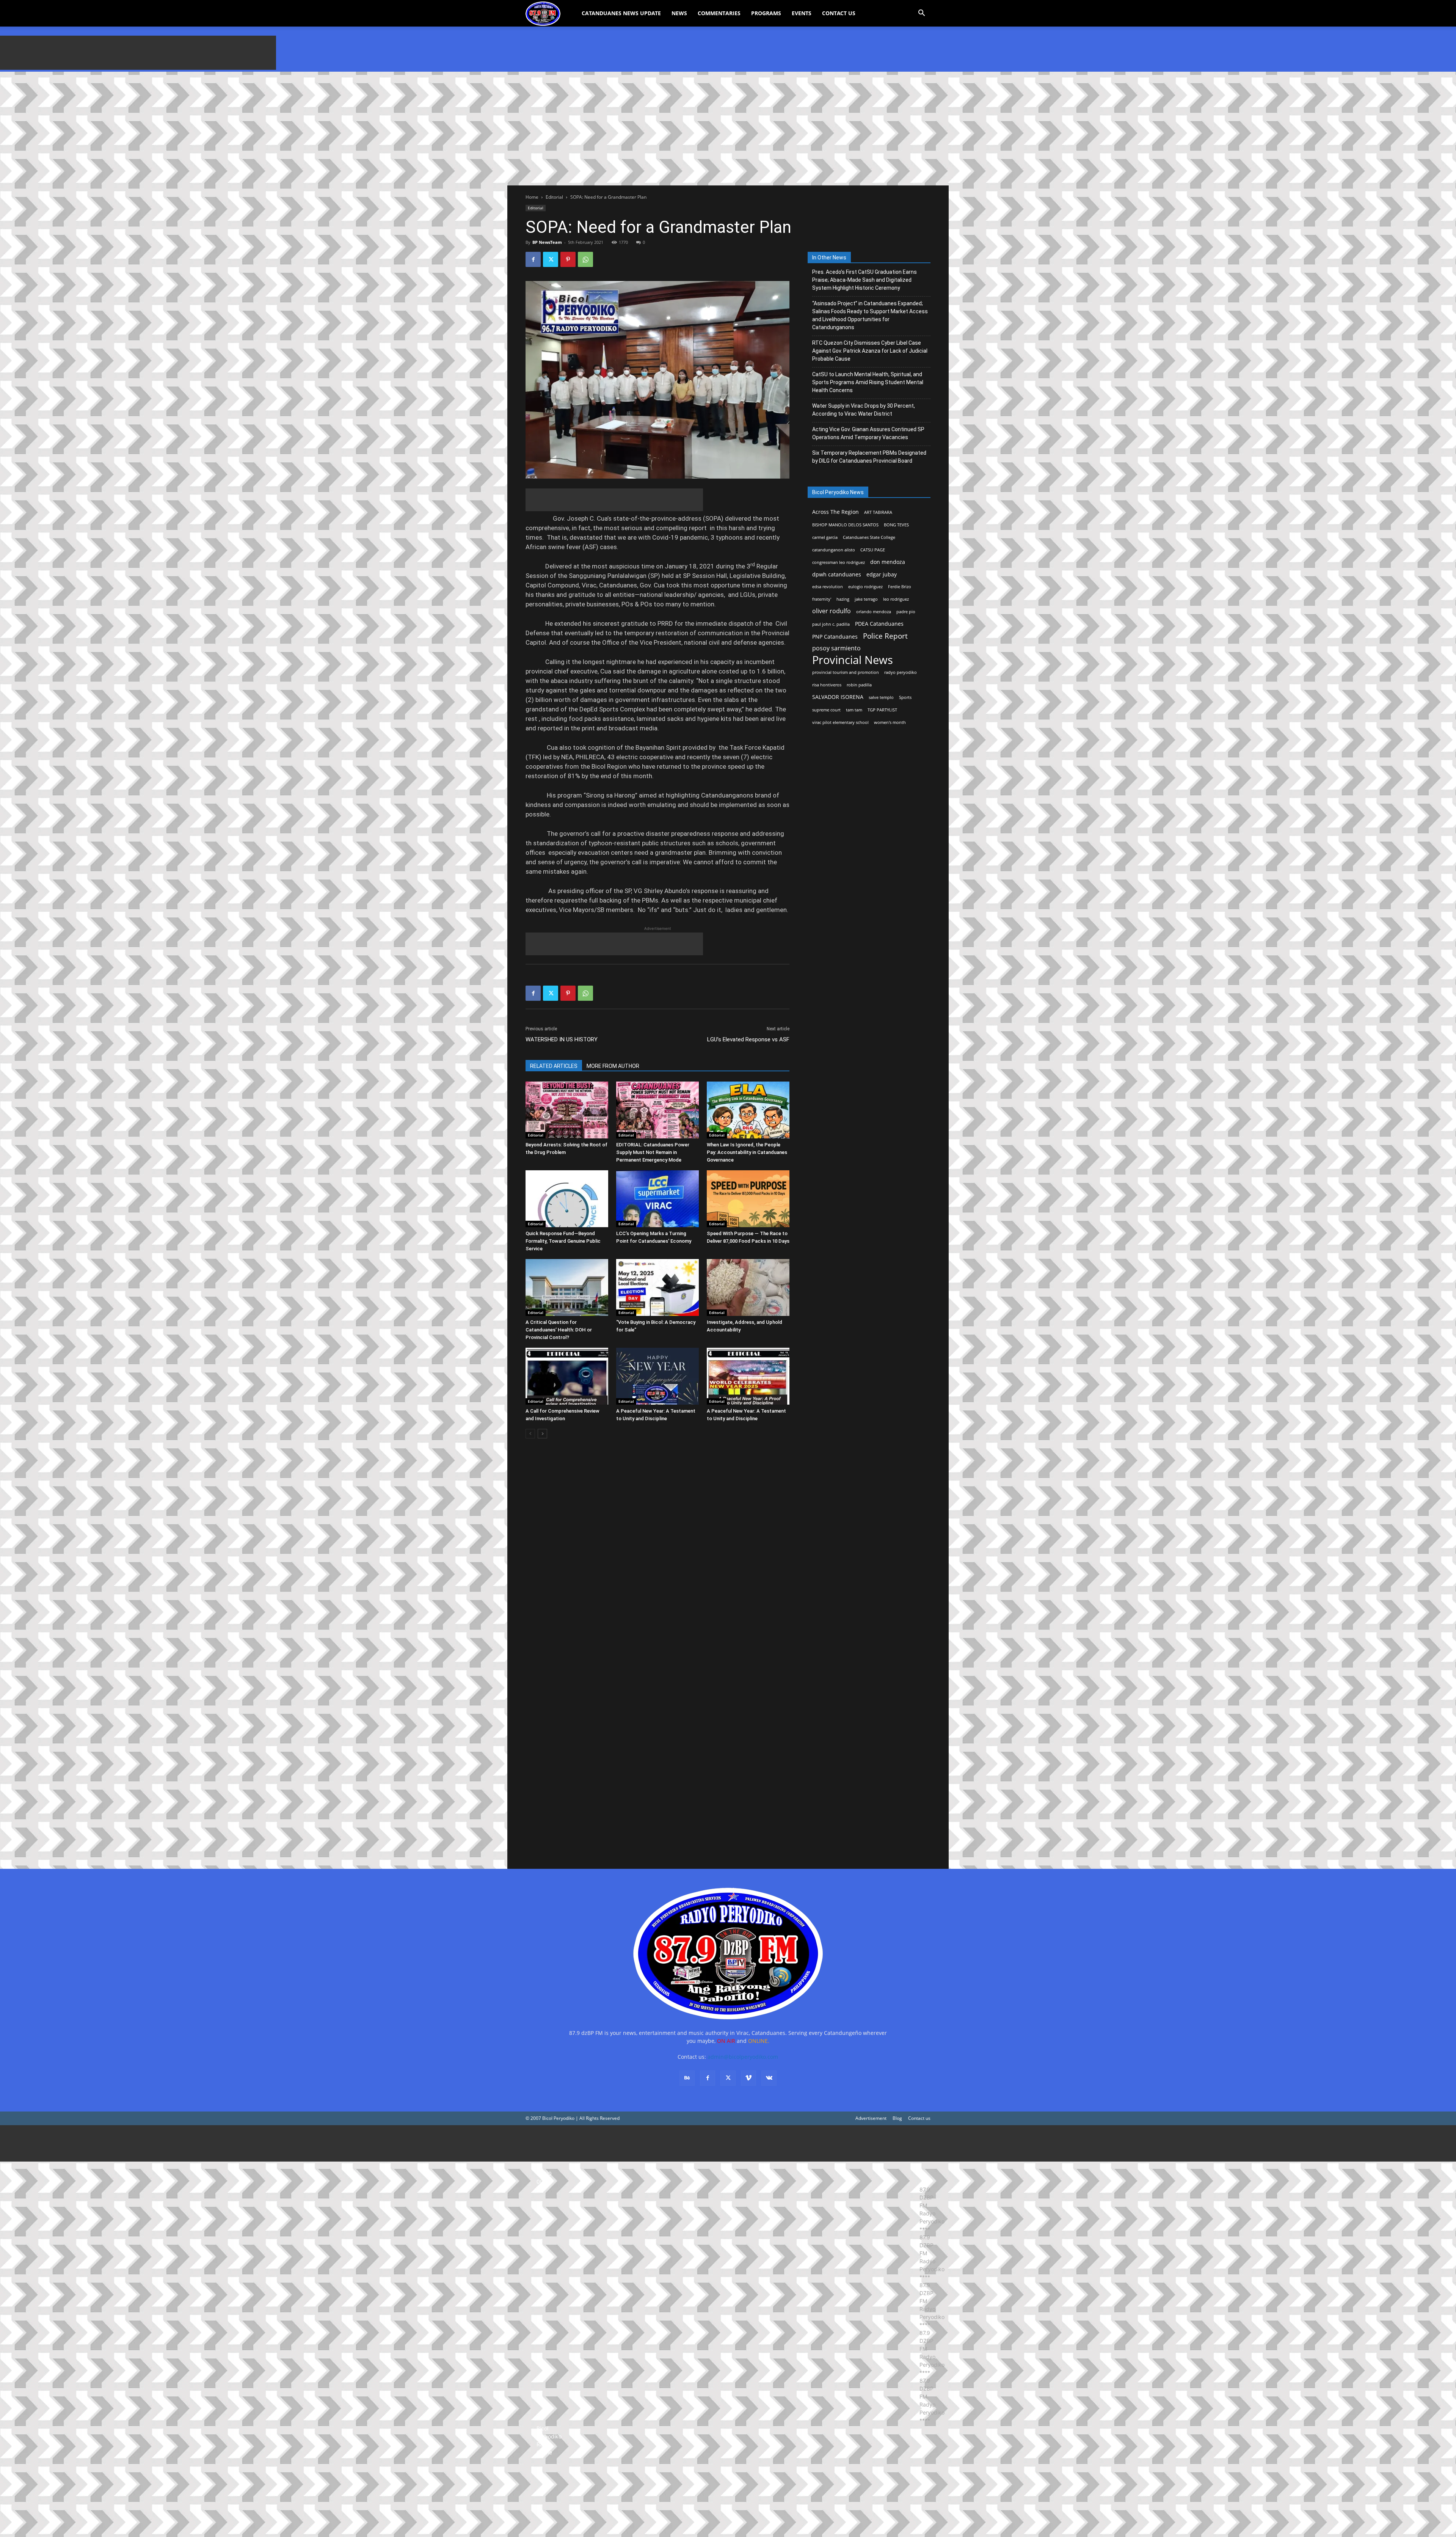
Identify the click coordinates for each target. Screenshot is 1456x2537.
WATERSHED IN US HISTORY (562, 1039)
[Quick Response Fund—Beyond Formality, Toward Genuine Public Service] (567, 1199)
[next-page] (542, 1434)
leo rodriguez (896, 599)
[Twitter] (551, 259)
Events (802, 13)
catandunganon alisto (834, 550)
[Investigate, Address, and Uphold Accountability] (748, 1287)
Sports (905, 697)
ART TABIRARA (878, 512)
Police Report (885, 636)
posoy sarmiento (836, 648)
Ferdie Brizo (900, 587)
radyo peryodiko (901, 672)
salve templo (881, 697)
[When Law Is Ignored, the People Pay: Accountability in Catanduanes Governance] (748, 1110)
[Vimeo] (748, 2078)
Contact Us (839, 13)
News (679, 13)
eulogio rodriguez (865, 587)
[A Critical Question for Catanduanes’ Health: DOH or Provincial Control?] (567, 1287)
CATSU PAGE (873, 550)
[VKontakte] (769, 2078)
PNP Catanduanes (835, 637)
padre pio (906, 612)
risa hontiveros (827, 685)
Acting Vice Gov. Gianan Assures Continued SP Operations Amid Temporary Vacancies (868, 433)
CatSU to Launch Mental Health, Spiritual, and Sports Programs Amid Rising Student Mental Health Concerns (868, 382)
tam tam (854, 710)
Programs (766, 13)
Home (532, 197)
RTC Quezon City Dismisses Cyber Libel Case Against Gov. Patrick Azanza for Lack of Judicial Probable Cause (870, 351)
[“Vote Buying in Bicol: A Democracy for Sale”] (657, 1287)
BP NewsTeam (547, 242)
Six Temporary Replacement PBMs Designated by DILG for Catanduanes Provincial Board (869, 457)
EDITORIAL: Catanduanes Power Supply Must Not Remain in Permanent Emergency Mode (653, 1152)
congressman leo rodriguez (839, 562)
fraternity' (822, 599)
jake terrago (866, 599)
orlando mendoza (874, 612)
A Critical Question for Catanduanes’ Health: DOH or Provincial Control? (559, 1330)
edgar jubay (882, 574)
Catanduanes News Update (621, 13)
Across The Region (835, 512)
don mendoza (888, 562)
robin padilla (859, 685)
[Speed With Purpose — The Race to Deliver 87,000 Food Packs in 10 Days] (748, 1199)
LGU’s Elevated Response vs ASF (748, 1039)
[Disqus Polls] (657, 1551)
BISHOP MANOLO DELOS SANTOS (845, 525)
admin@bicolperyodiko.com (743, 2057)
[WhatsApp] (585, 259)
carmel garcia (825, 537)
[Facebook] (533, 259)
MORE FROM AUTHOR (613, 1066)
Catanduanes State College (869, 537)
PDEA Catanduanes (879, 624)
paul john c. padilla (831, 624)
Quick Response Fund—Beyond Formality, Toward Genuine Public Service (563, 1241)
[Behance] (687, 2078)
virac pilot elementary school (840, 722)
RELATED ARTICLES (554, 1066)
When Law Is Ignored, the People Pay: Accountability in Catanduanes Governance (747, 1152)
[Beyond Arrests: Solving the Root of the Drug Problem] (567, 1110)
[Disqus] (657, 1749)
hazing (843, 599)
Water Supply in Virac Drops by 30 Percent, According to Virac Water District (864, 410)
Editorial (554, 197)
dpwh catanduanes (837, 574)
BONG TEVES (896, 525)
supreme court (826, 710)
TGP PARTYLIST (882, 710)
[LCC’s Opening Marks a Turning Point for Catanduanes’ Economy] (657, 1199)
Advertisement (871, 2118)
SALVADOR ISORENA (838, 697)
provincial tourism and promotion (846, 672)
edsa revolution (828, 587)
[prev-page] (530, 1434)
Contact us (919, 2118)
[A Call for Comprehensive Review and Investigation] (567, 1376)
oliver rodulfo (832, 611)
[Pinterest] (568, 259)
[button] (921, 14)
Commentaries (719, 13)
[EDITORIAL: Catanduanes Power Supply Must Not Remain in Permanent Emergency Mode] (657, 1110)
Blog (897, 2118)
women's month (890, 722)
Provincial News (853, 660)
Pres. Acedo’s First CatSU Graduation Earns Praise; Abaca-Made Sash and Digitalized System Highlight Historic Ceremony (864, 280)
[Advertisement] (138, 53)
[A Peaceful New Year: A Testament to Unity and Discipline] (657, 1376)
